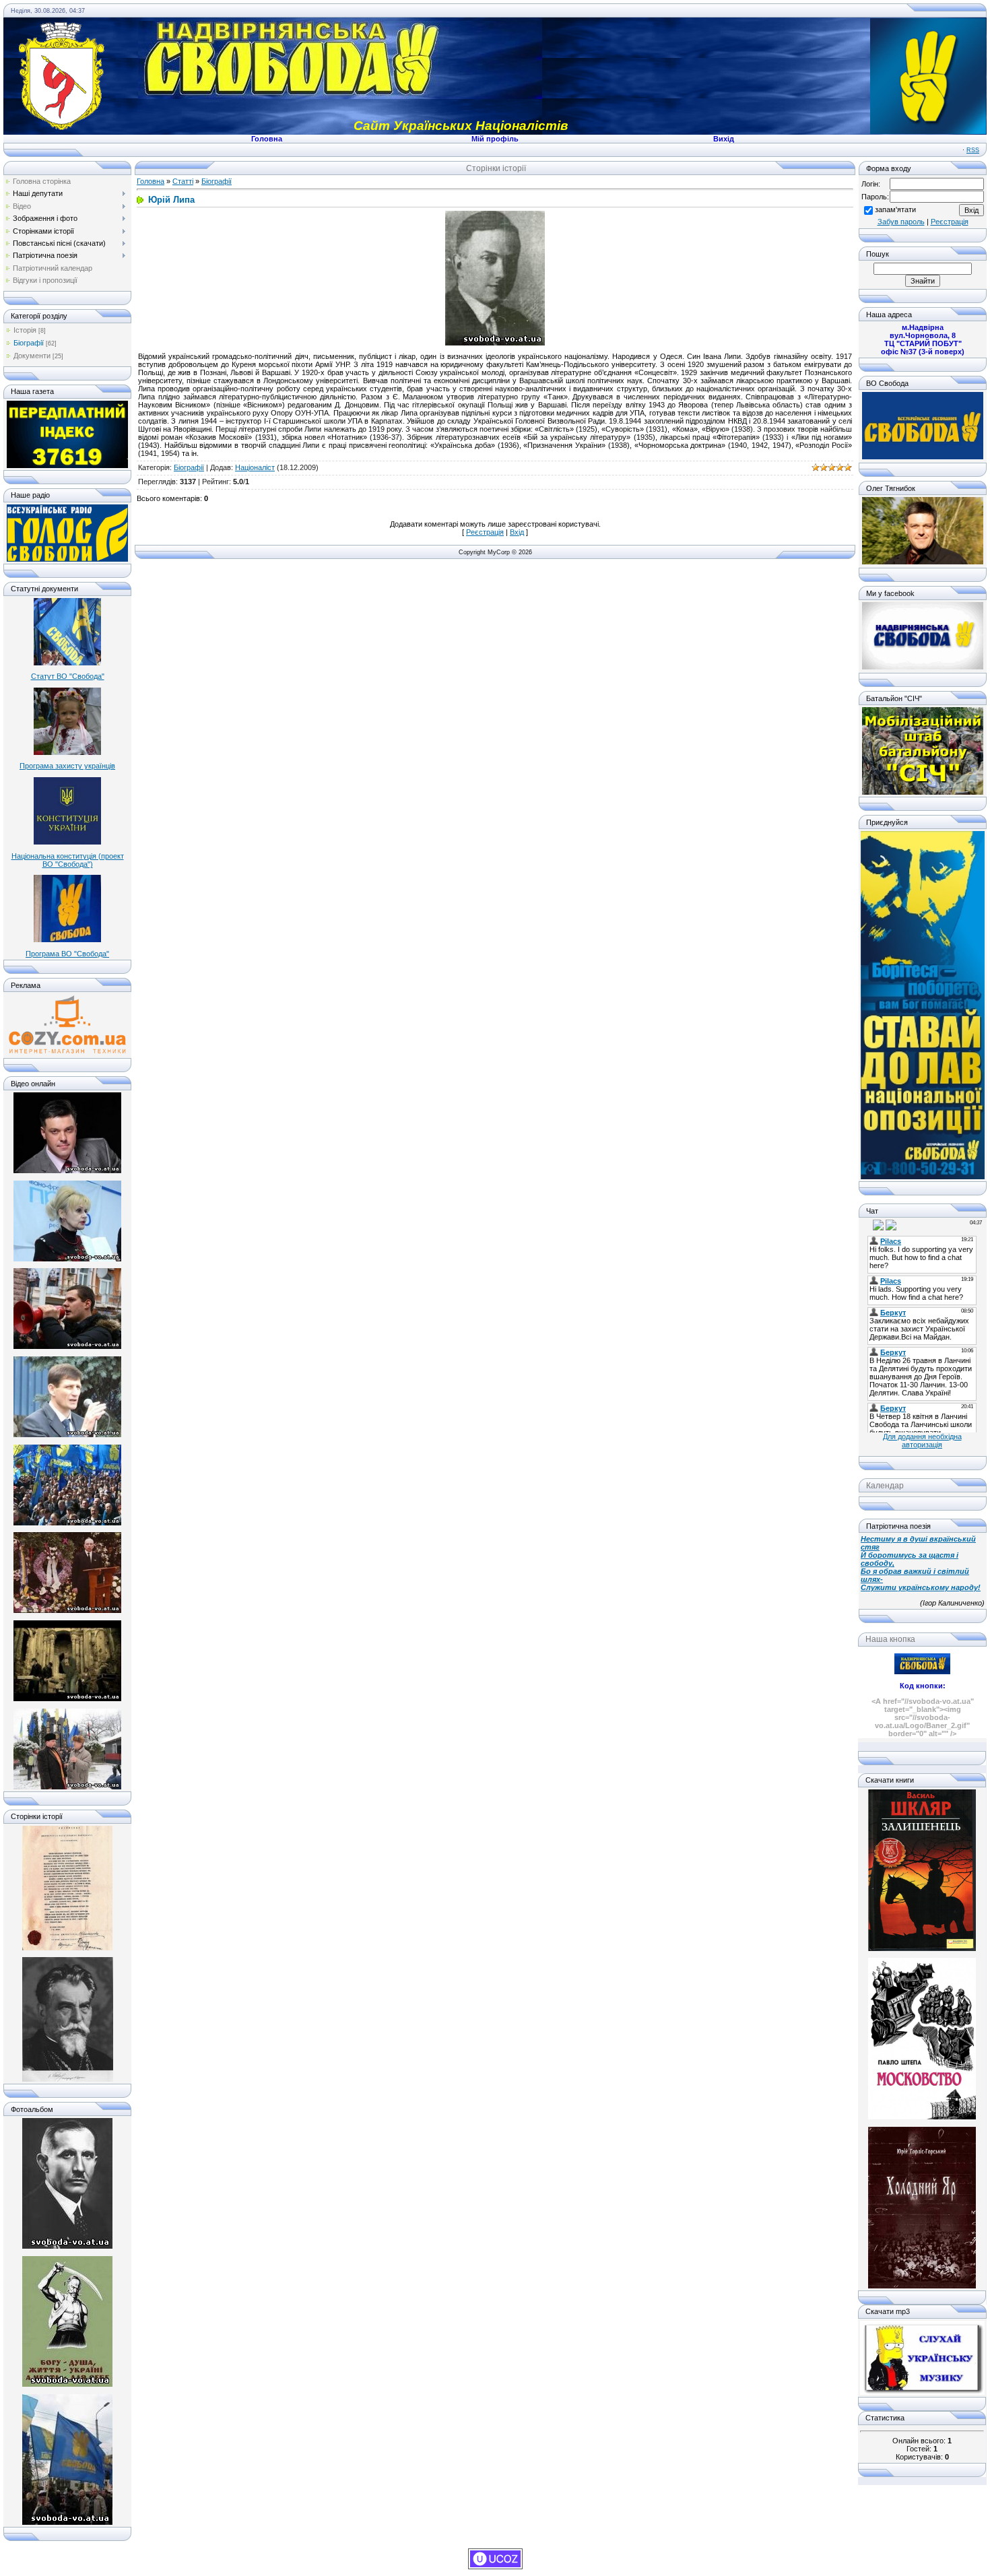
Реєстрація (485, 532)
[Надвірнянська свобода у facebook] (923, 667)
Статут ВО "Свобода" (68, 676)
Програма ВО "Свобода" (67, 954)
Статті (183, 181)
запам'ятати (895, 209)
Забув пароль (901, 222)
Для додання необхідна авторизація (922, 1441)
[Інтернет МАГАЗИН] (67, 1052)
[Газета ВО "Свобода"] (67, 465)
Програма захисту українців (67, 766)
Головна (151, 181)
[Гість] (866, 1224)
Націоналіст (255, 467)
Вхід (517, 532)
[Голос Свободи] (67, 559)
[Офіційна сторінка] (923, 457)
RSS (973, 150)
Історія (25, 330)
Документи (32, 356)
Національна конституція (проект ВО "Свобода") (68, 860)
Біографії (29, 343)
